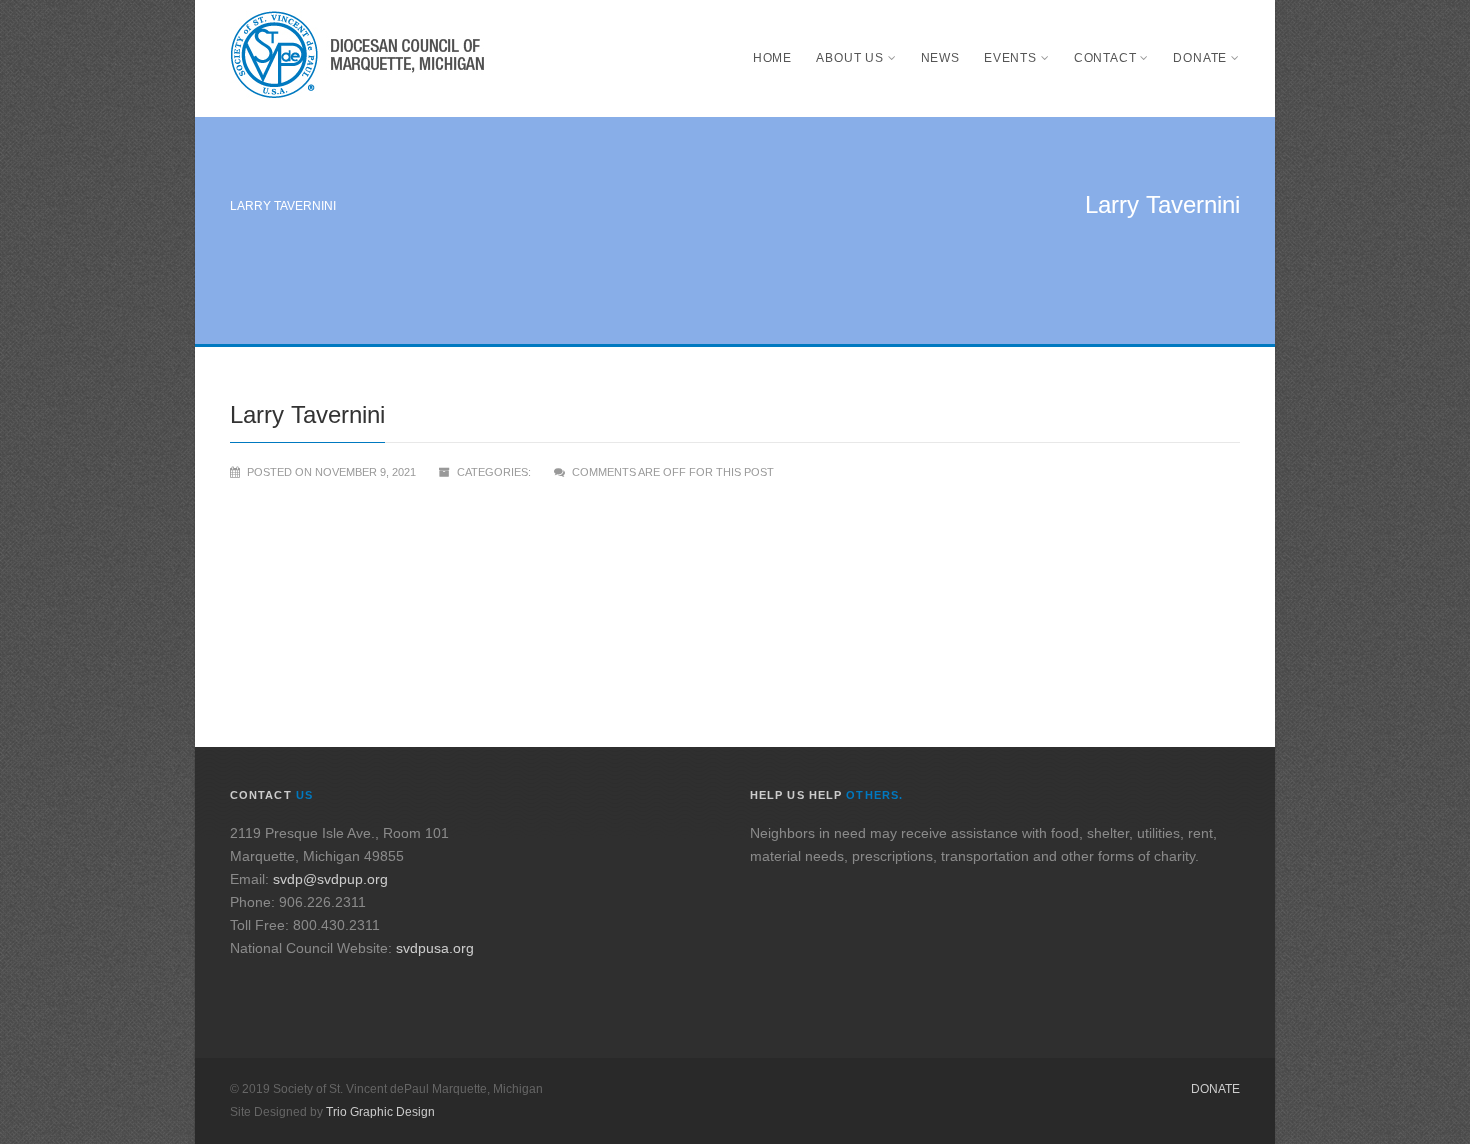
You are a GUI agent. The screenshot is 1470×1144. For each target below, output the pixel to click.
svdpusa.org (435, 948)
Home (772, 58)
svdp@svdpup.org (330, 879)
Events (1010, 58)
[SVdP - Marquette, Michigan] (357, 58)
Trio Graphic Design (380, 1112)
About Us (850, 58)
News (940, 58)
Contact (1105, 58)
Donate (1200, 58)
